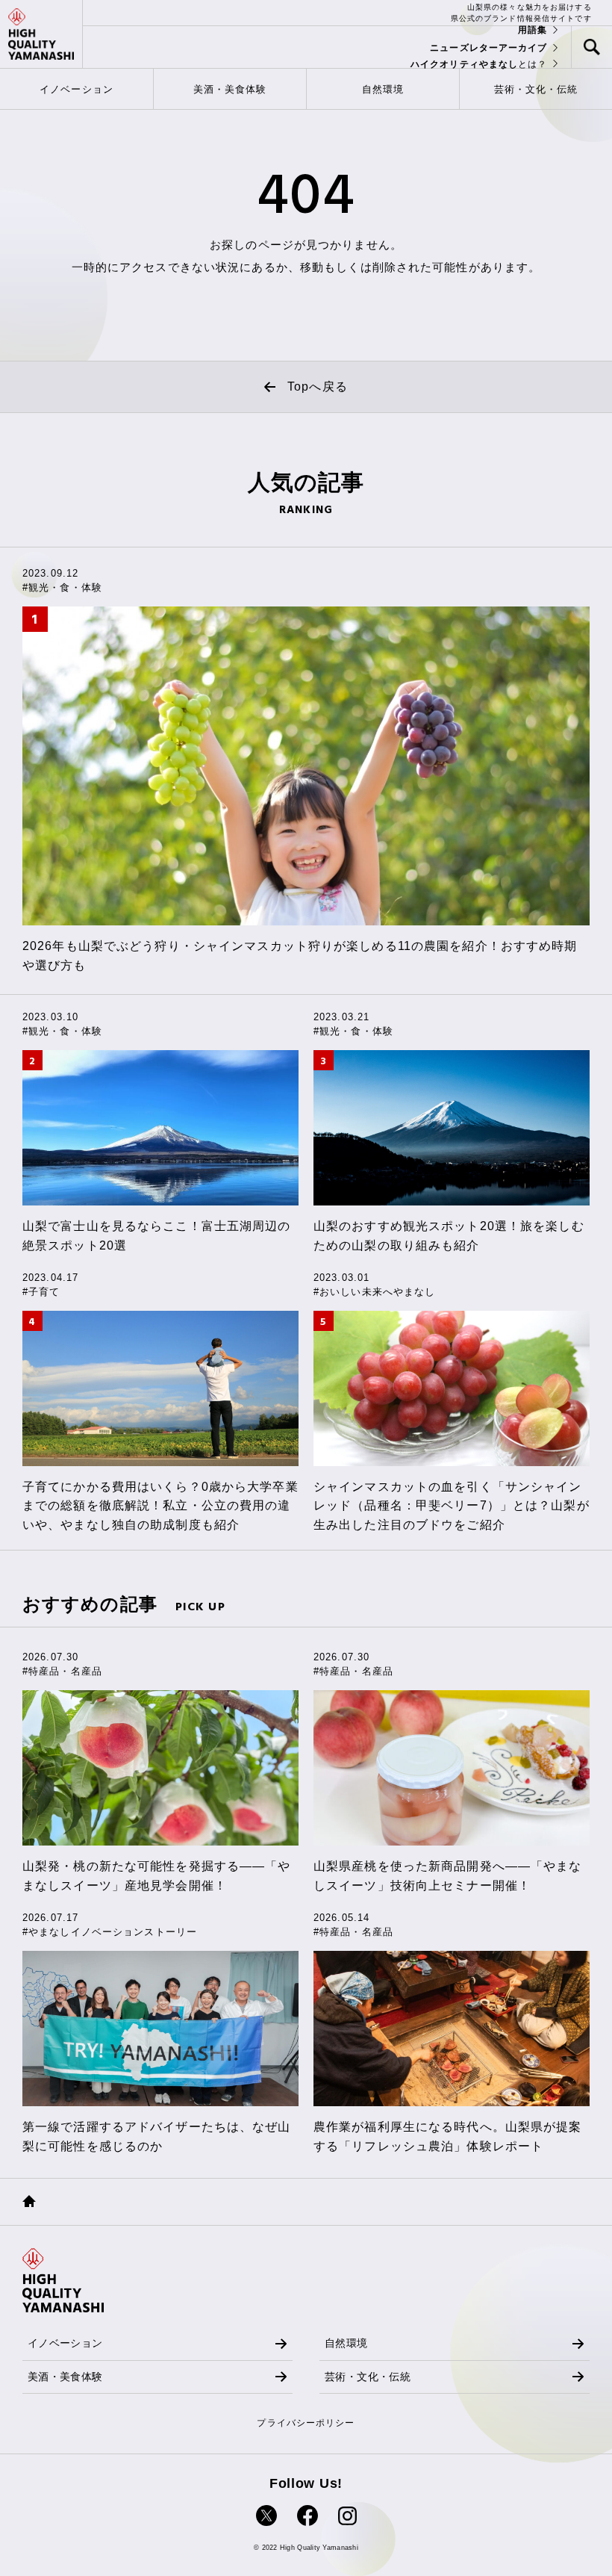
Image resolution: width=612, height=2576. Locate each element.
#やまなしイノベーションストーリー (110, 1932)
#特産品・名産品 (62, 1671)
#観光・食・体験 (62, 587)
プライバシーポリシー (306, 2423)
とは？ (479, 65)
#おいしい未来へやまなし (374, 1292)
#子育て (41, 1292)
